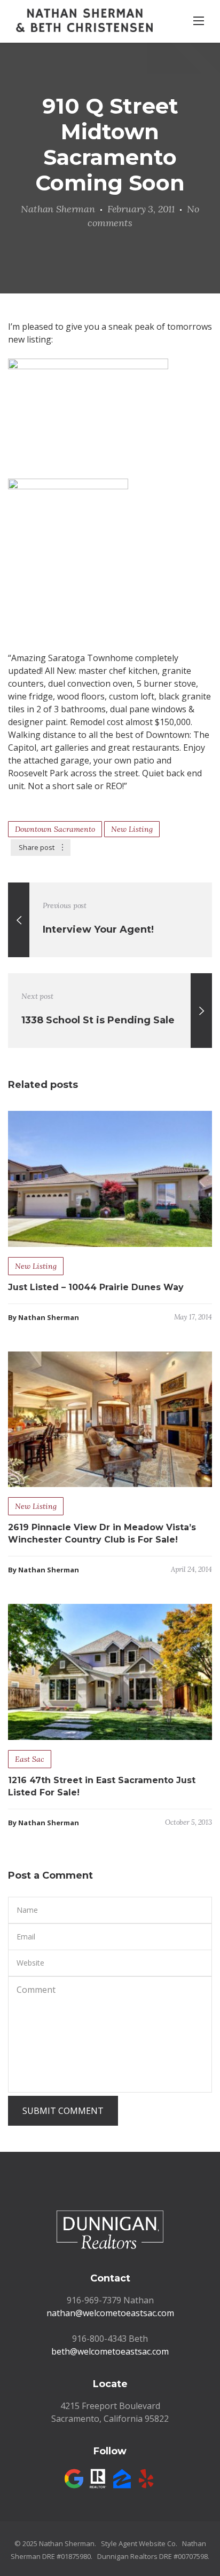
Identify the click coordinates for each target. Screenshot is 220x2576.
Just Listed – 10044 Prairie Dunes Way (96, 1287)
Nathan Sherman (58, 209)
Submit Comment (63, 2111)
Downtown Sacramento (55, 829)
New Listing (132, 829)
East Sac (30, 1759)
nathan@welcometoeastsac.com (110, 2313)
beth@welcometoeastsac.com (110, 2351)
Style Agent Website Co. (139, 2543)
